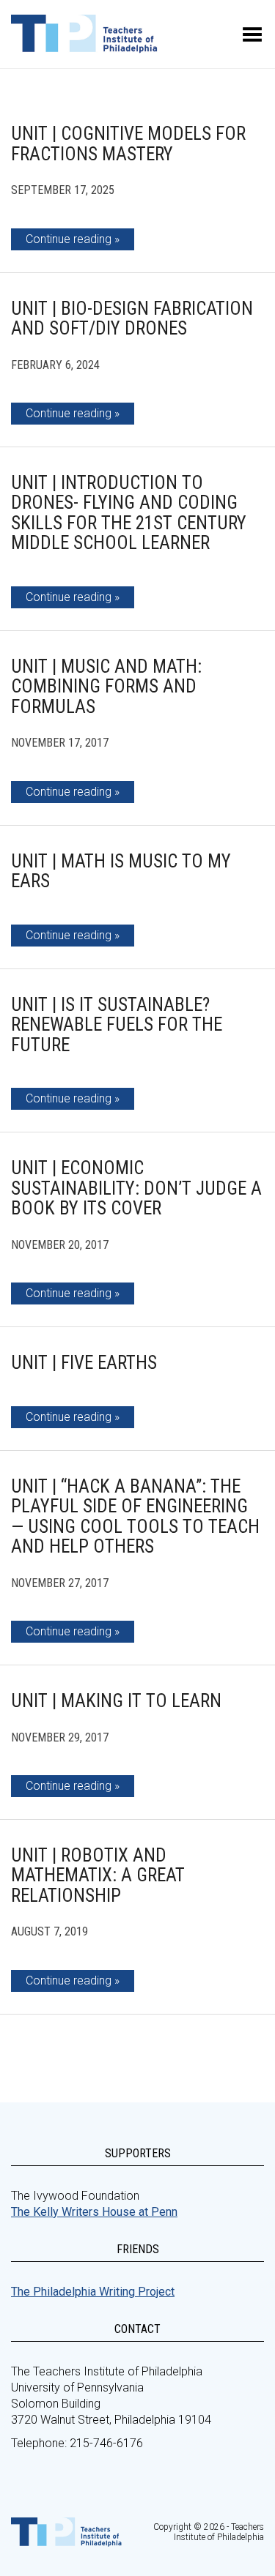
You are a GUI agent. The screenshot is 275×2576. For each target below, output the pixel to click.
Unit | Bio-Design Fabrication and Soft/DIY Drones (132, 319)
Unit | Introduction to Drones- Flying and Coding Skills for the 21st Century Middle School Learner (129, 513)
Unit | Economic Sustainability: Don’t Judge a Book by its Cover (136, 1188)
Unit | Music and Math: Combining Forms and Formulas (106, 687)
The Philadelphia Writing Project (93, 2292)
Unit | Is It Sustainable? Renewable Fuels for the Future (117, 1025)
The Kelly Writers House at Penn (94, 2212)
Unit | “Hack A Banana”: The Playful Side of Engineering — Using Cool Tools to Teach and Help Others (135, 1517)
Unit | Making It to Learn (116, 1701)
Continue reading (69, 239)
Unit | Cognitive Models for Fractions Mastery (128, 144)
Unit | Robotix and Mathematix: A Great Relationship (98, 1875)
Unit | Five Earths (84, 1363)
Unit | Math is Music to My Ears (121, 871)
